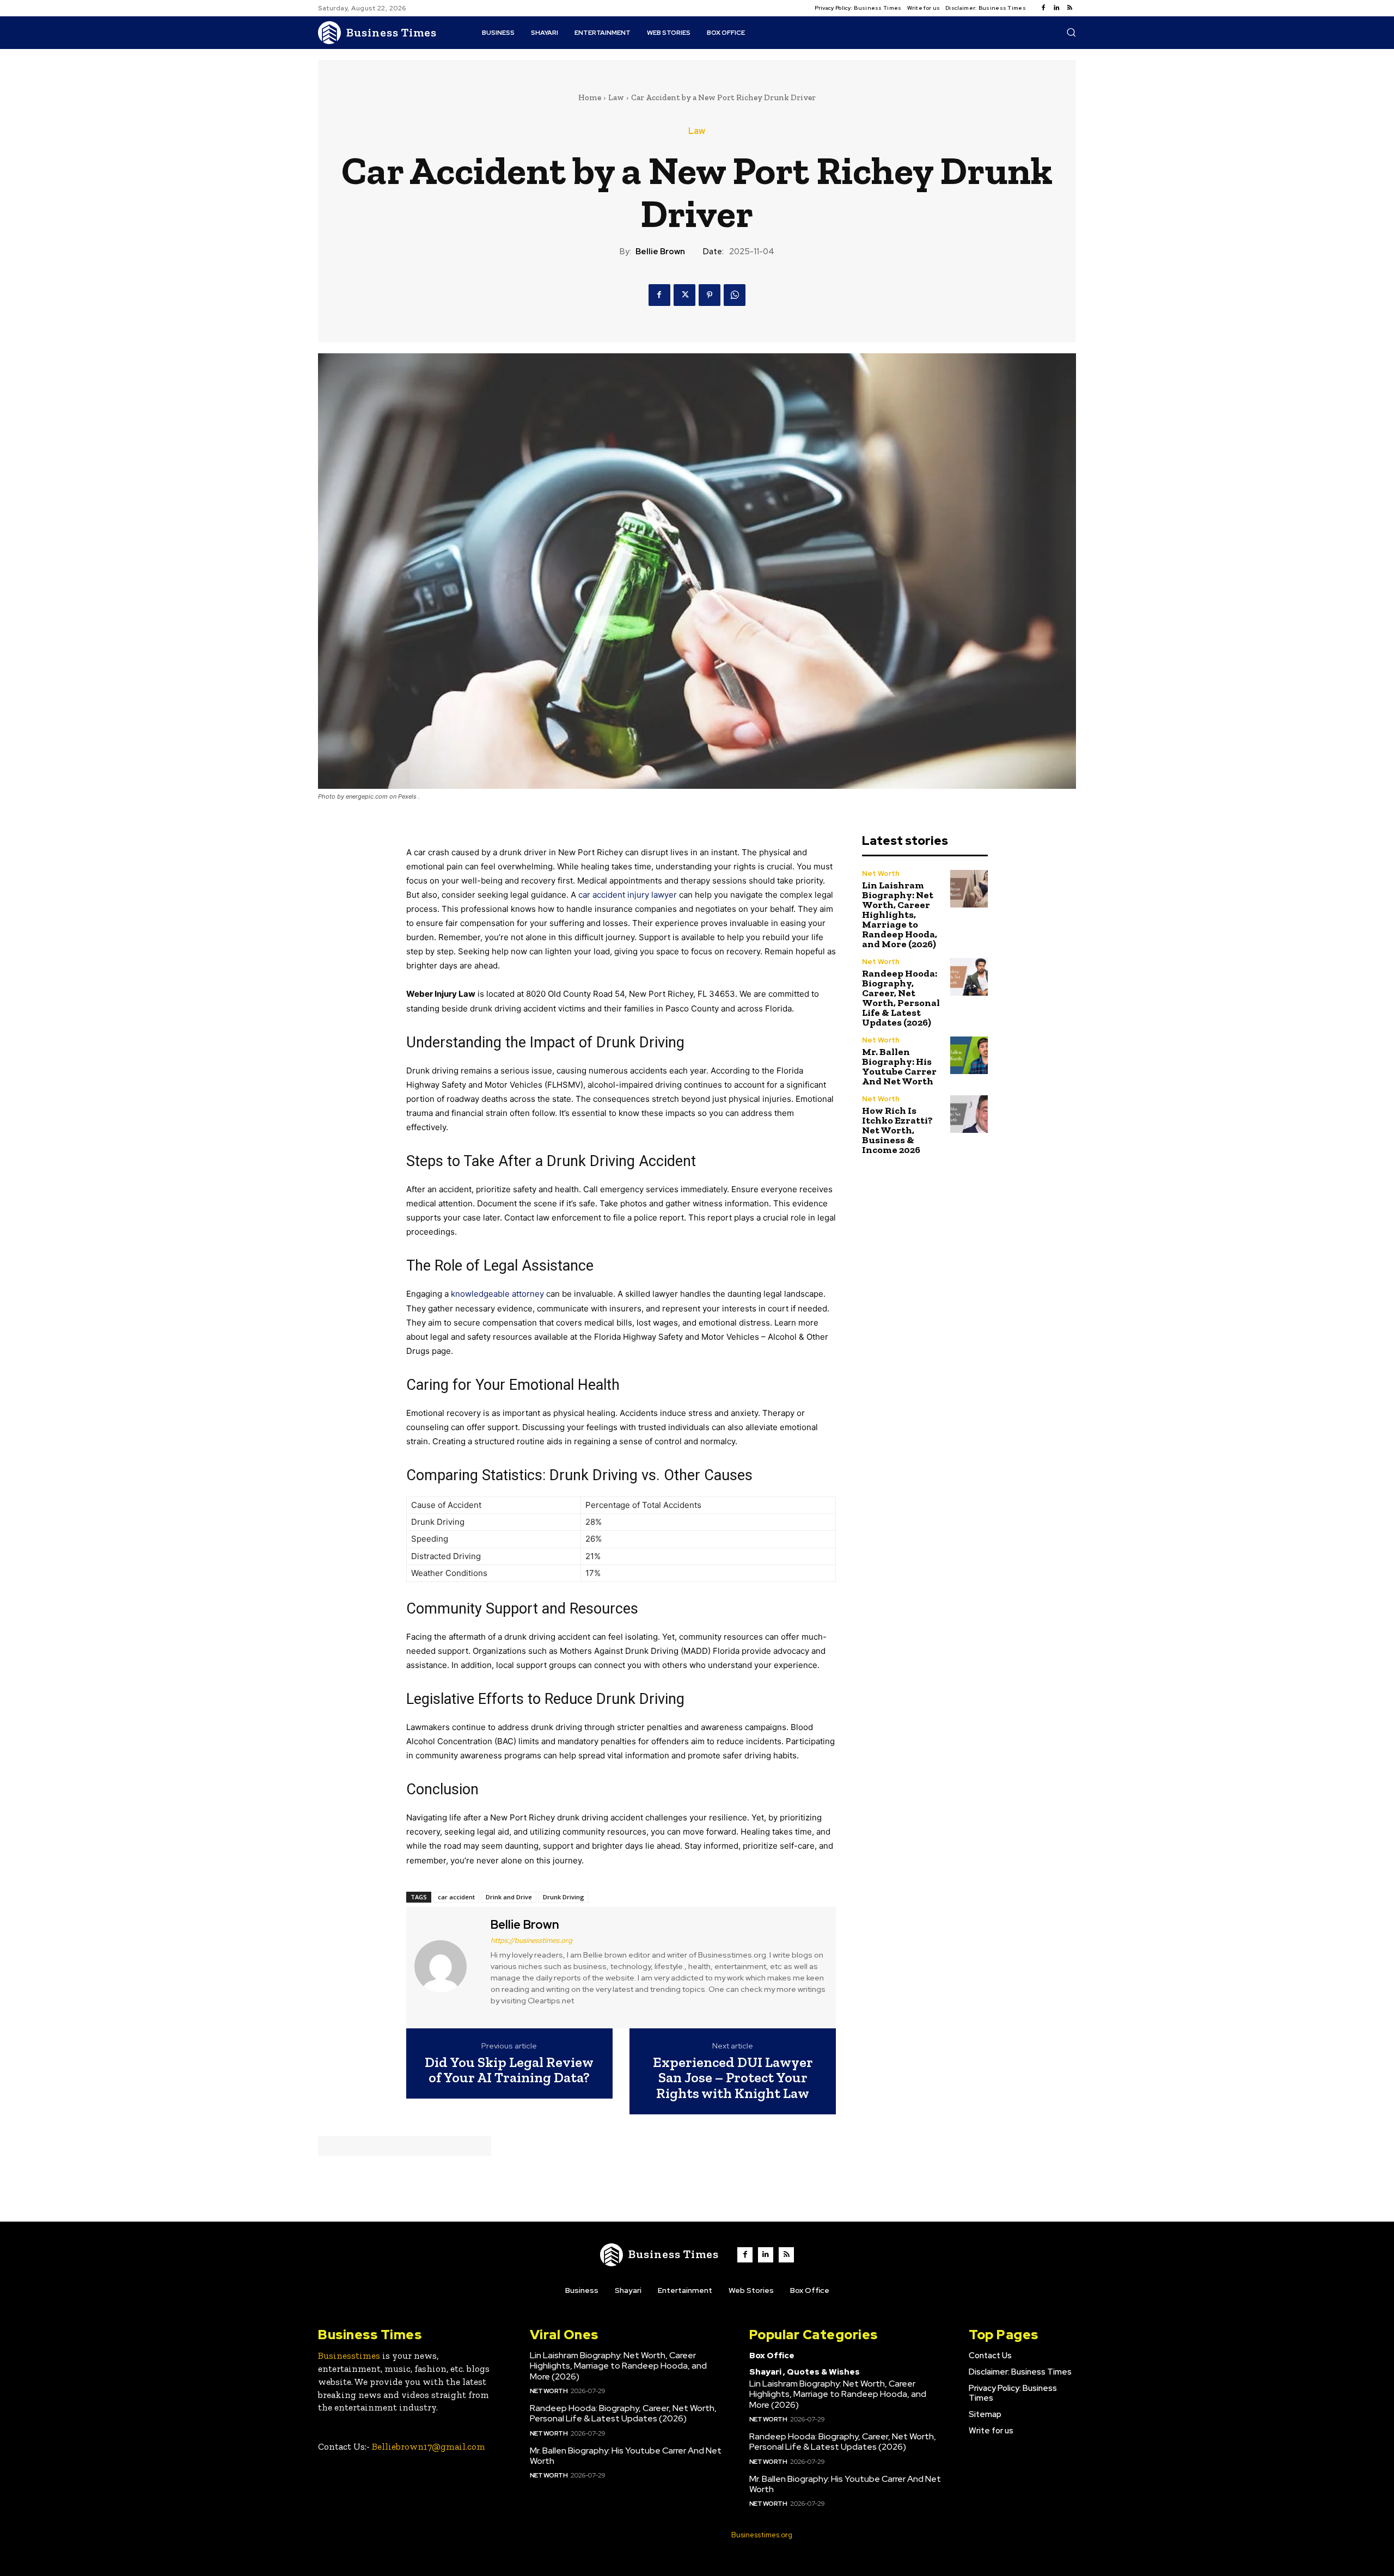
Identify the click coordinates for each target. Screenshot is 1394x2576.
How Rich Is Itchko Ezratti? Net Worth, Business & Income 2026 (897, 1130)
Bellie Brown (660, 252)
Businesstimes (349, 2356)
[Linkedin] (1056, 8)
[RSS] (1069, 8)
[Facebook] (1043, 8)
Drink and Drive (509, 1897)
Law (616, 97)
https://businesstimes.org (531, 1940)
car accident (456, 1897)
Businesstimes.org (762, 2535)
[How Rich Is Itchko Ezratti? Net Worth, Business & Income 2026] (969, 1114)
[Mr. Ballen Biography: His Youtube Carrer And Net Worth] (969, 1055)
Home (590, 97)
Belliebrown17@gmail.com (429, 2446)
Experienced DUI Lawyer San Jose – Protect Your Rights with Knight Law (733, 2078)
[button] (1071, 32)
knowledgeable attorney (497, 1294)
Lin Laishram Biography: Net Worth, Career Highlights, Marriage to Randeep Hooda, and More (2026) (900, 915)
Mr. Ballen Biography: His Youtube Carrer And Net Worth (899, 1066)
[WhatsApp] (735, 295)
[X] (684, 295)
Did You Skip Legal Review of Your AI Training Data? (509, 2070)
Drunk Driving (564, 1897)
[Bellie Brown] (447, 1966)
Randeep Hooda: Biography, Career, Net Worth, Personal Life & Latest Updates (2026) (901, 998)
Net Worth (881, 873)
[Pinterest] (710, 295)
